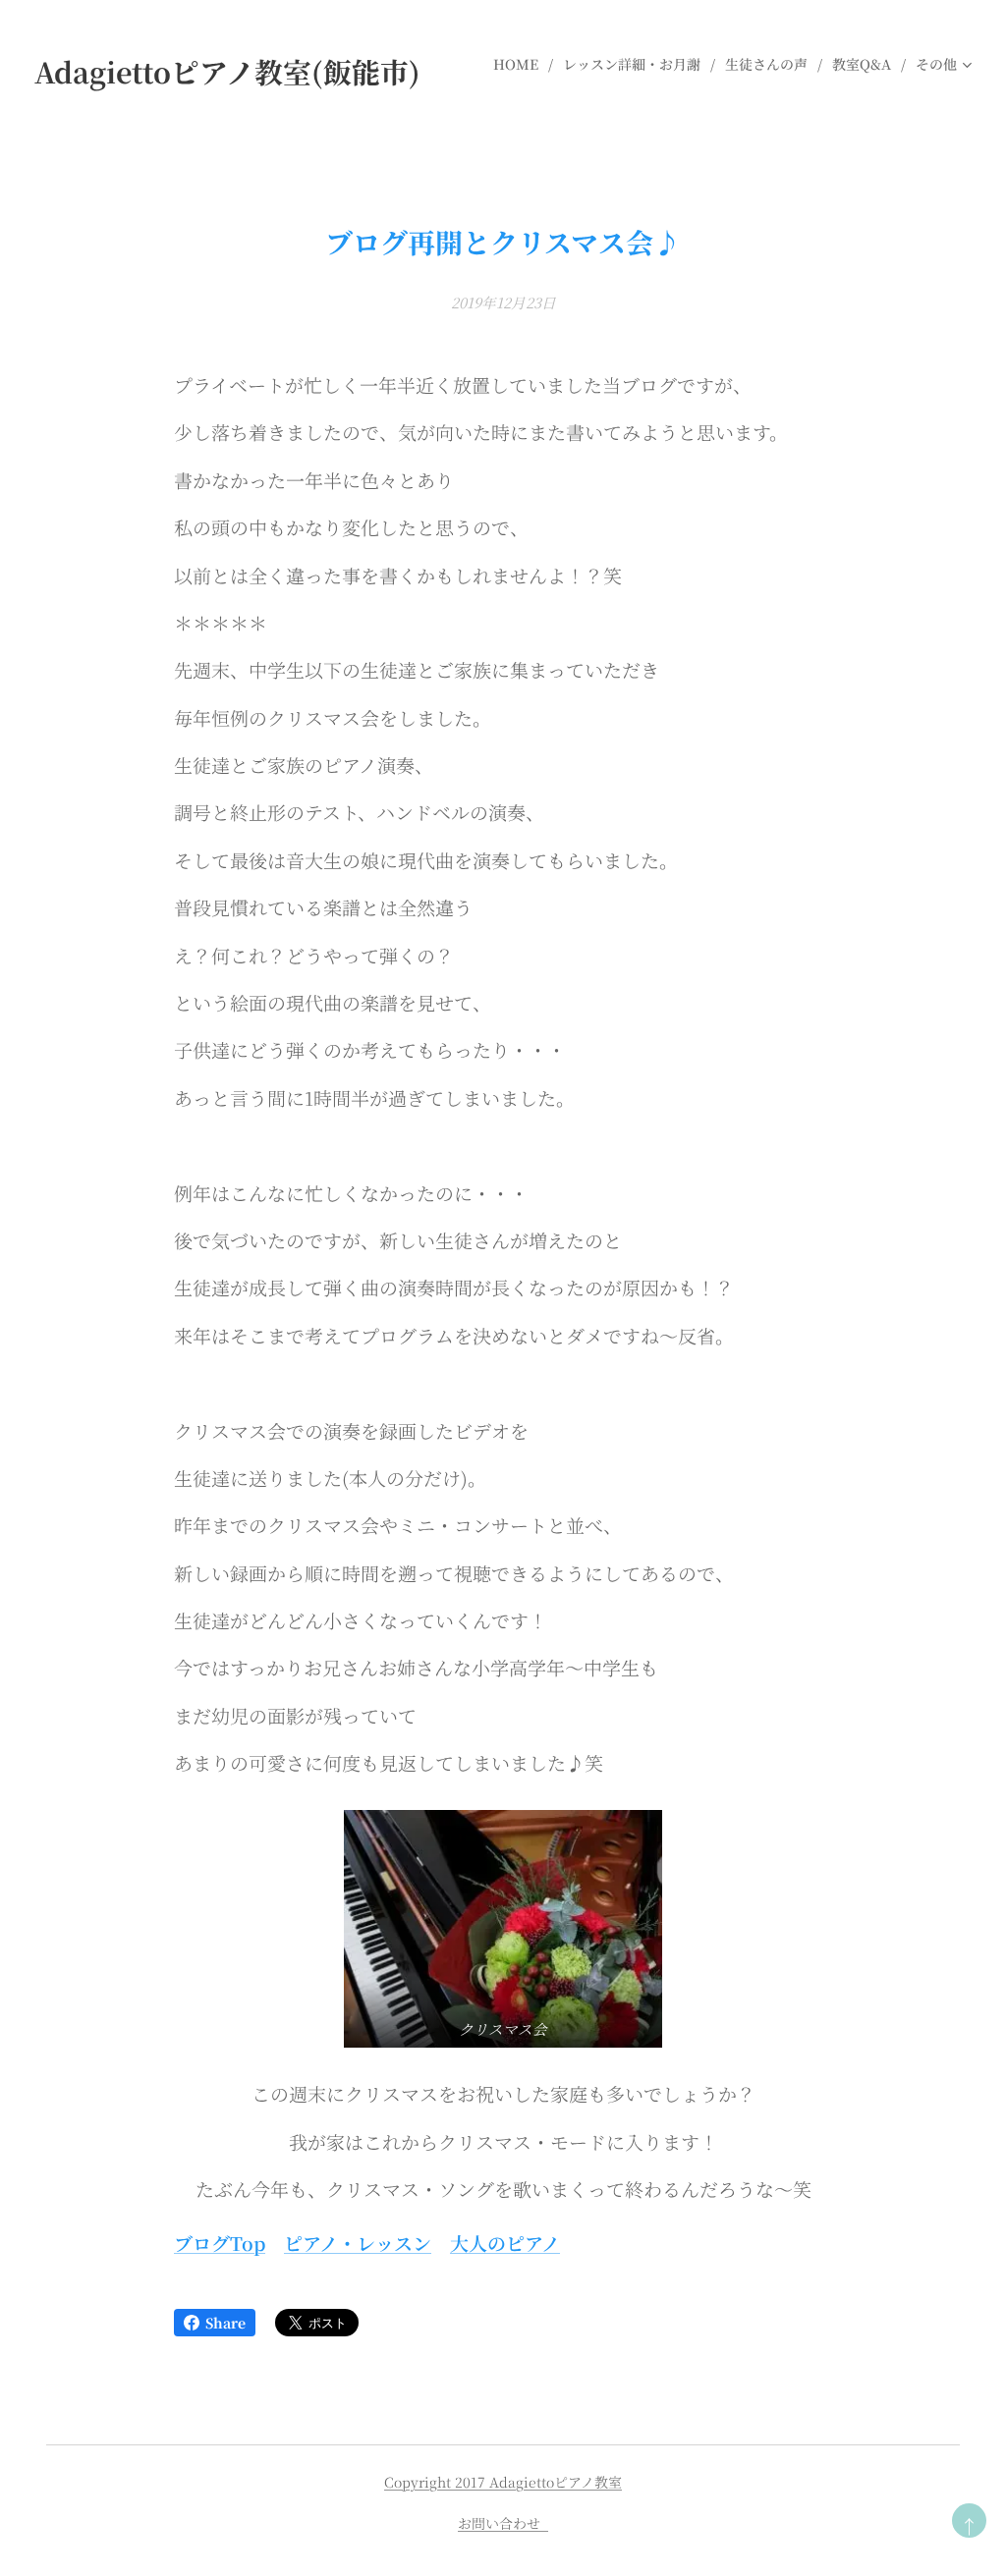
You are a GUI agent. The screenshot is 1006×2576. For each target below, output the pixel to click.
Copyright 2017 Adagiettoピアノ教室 (503, 2482)
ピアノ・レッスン (358, 2243)
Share (225, 2323)
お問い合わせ (503, 2523)
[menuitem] (521, 64)
